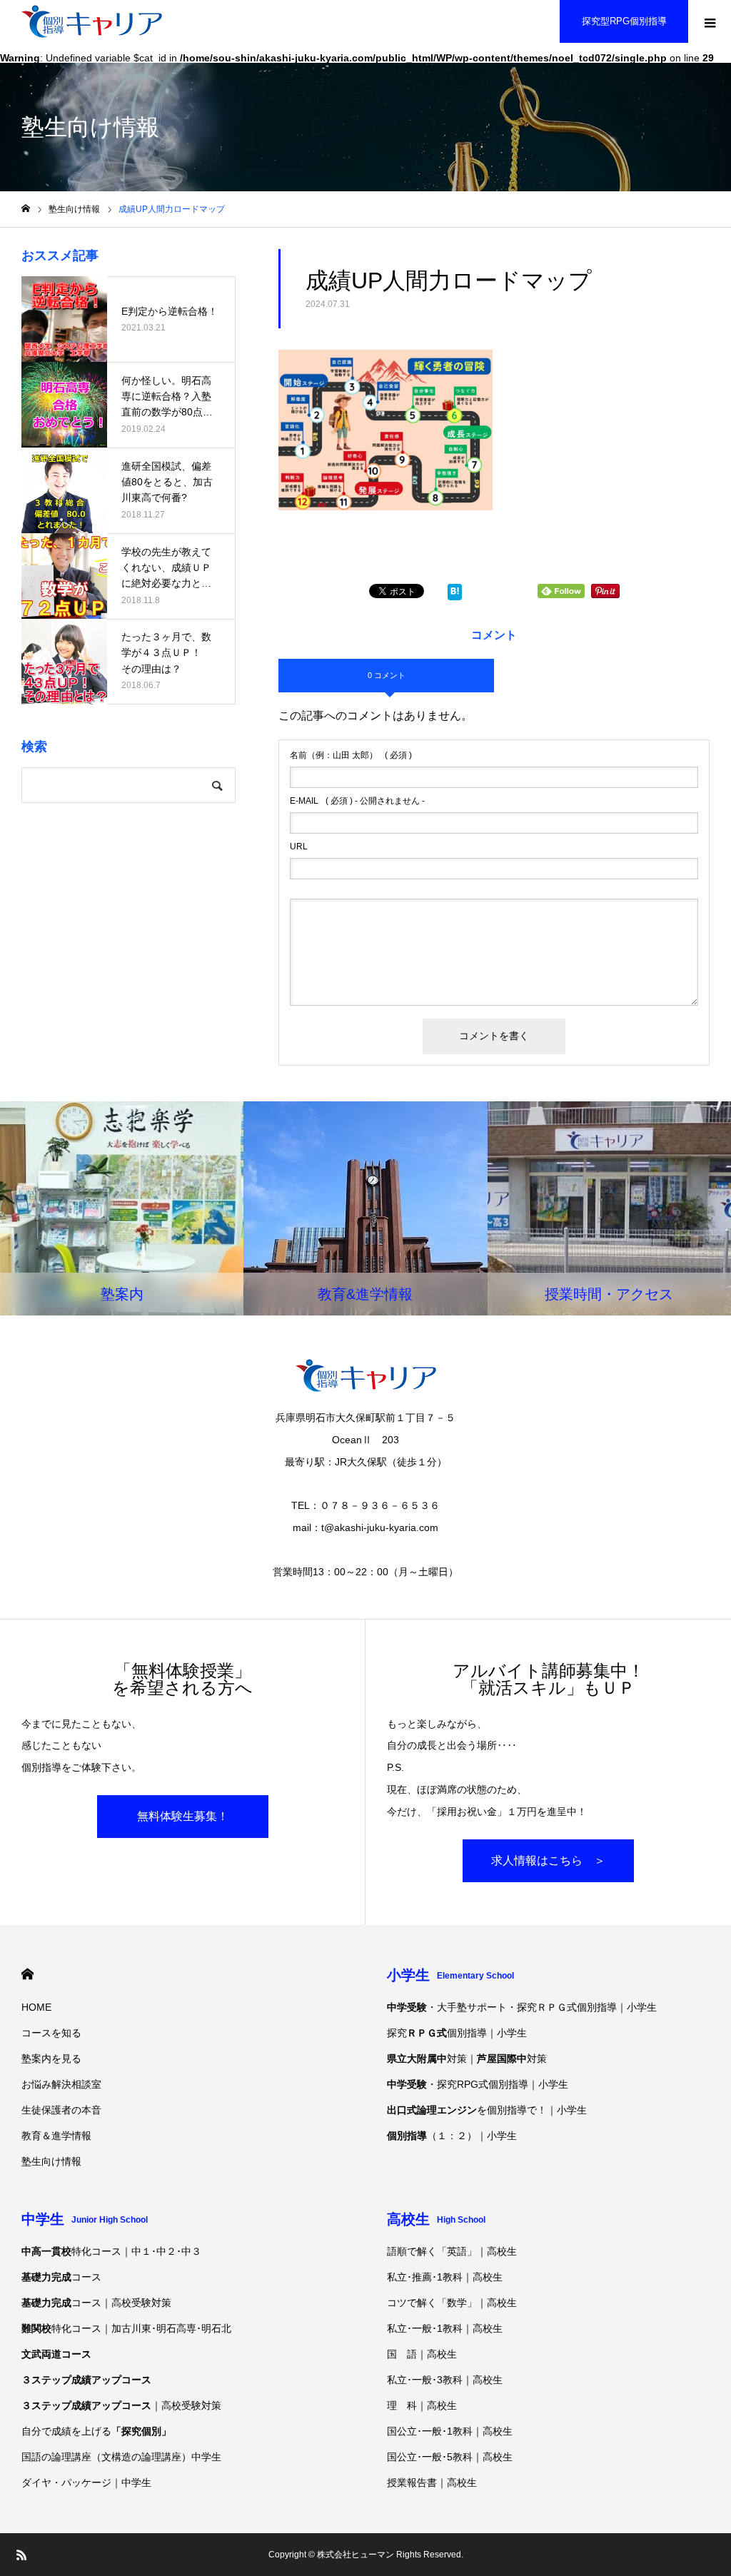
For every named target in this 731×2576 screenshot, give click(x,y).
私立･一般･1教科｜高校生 (445, 2328)
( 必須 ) (351, 755)
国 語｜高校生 (422, 2354)
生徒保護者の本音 (61, 2110)
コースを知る (51, 2033)
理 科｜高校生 (422, 2405)
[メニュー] (710, 21)
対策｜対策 (467, 2059)
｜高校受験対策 (121, 2405)
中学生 (85, 2219)
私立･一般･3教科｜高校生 (445, 2380)
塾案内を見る (51, 2059)
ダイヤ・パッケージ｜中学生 (86, 2482)
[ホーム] (26, 209)
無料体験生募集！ (183, 1816)
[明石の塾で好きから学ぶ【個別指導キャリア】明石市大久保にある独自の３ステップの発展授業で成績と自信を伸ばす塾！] (92, 21)
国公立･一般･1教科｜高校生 (450, 2431)
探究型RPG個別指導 (624, 21)
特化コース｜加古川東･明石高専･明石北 (126, 2328)
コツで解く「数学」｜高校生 (452, 2303)
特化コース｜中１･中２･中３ (111, 2251)
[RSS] (21, 2555)
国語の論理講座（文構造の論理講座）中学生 (121, 2457)
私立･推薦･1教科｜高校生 (445, 2277)
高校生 (436, 2219)
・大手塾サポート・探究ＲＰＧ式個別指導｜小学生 (522, 2007)
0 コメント (387, 675)
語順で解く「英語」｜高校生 (452, 2251)
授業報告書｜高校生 (432, 2482)
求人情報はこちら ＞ (548, 1860)
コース (61, 2277)
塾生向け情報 (51, 2161)
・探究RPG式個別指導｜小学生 (478, 2084)
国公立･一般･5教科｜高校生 (450, 2457)
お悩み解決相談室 (61, 2084)
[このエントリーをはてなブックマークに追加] (455, 594)
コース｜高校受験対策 (96, 2303)
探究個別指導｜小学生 (457, 2033)
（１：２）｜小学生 (452, 2136)
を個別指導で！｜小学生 (487, 2110)
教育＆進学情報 (56, 2136)
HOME (27, 1974)
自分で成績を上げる (96, 2431)
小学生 (450, 1975)
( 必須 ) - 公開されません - (357, 801)
